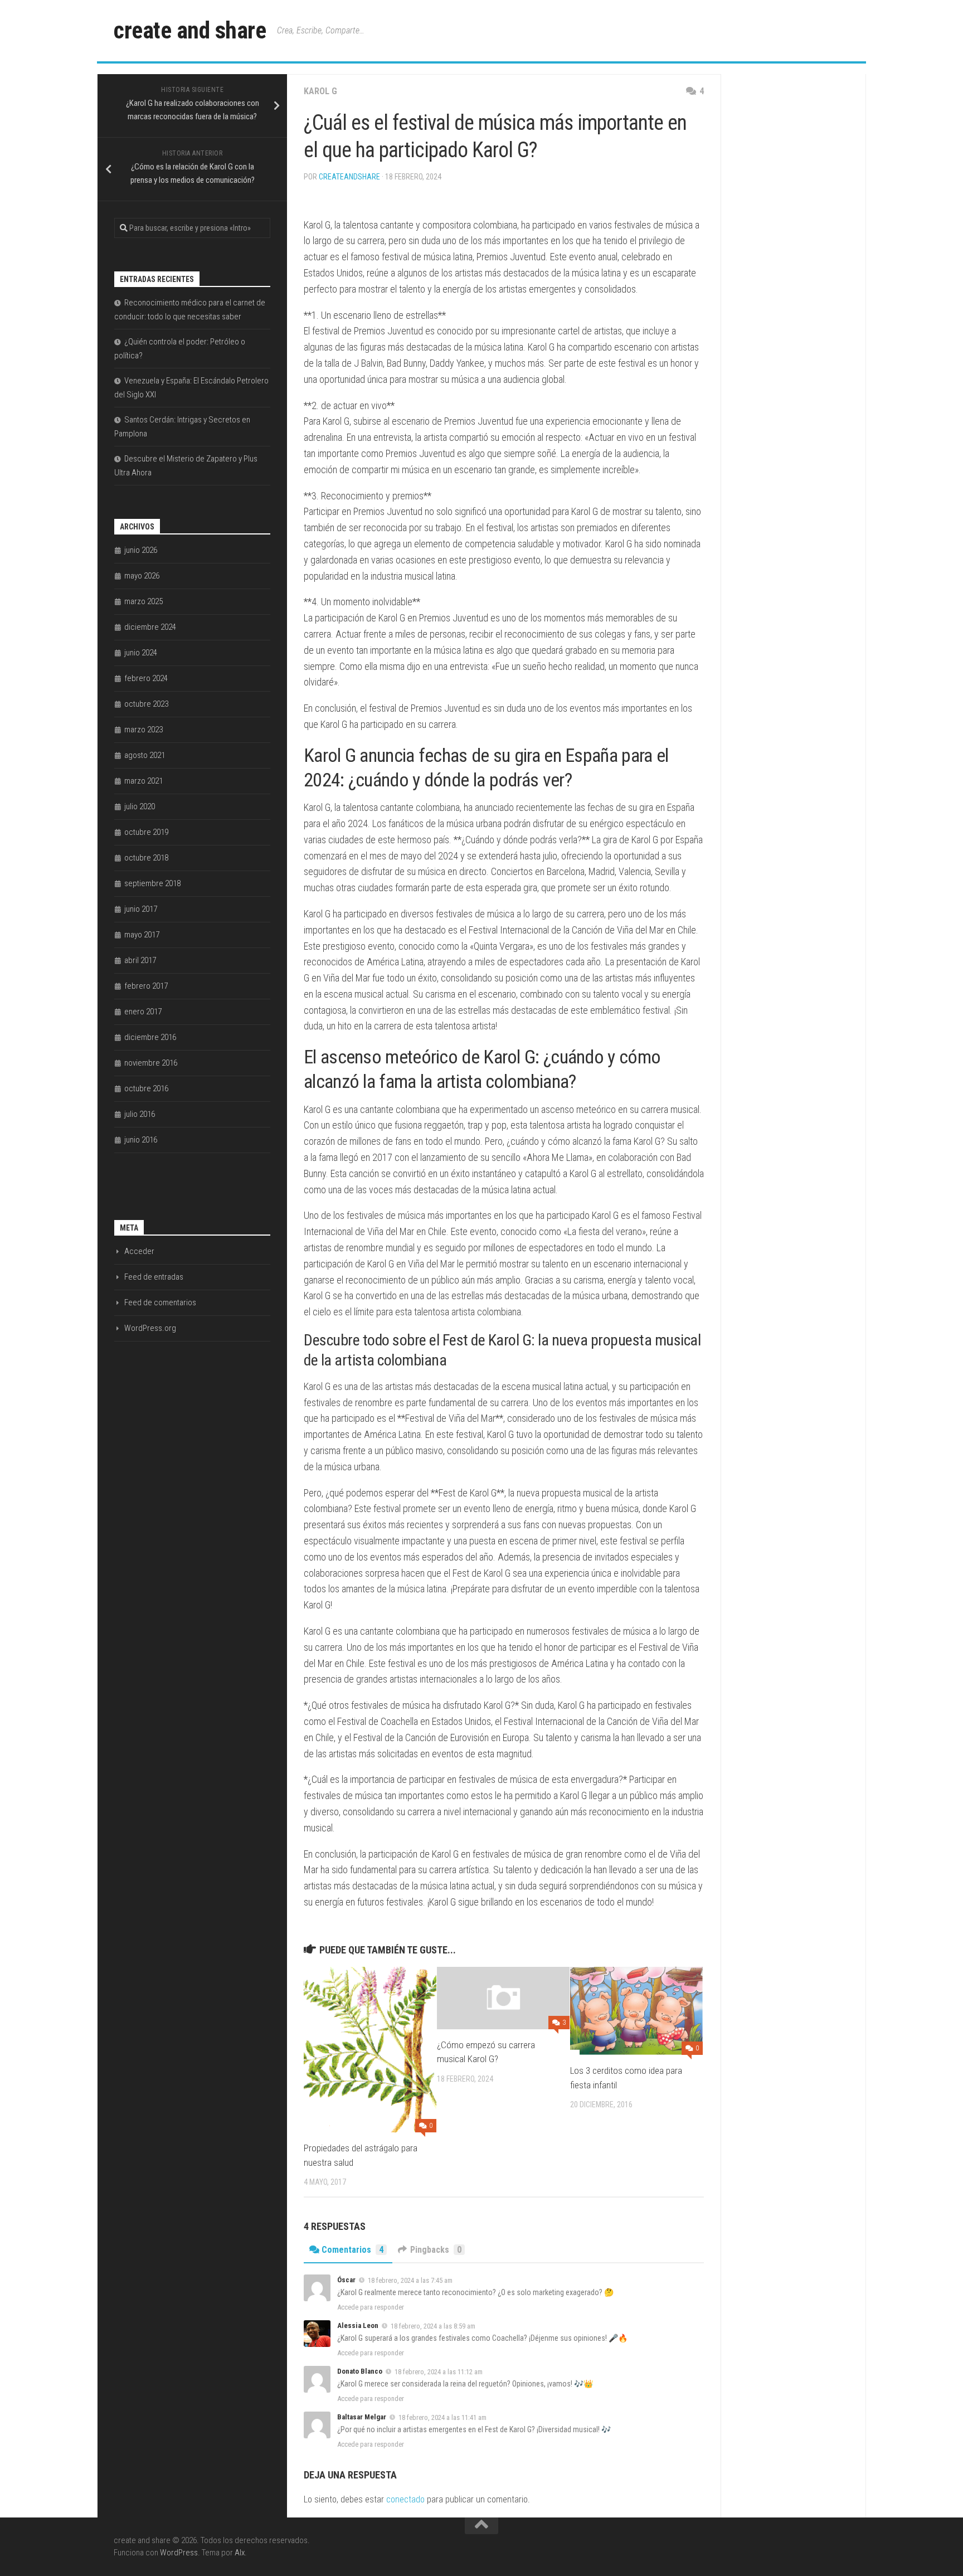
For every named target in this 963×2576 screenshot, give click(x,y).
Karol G (320, 91)
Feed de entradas (154, 1277)
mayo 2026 (142, 576)
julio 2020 (140, 806)
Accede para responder (371, 2307)
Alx (240, 2553)
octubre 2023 (146, 704)
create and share (190, 30)
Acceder (139, 1251)
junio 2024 (141, 653)
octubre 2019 (146, 832)
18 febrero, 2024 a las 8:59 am (433, 2326)
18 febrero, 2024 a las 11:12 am (439, 2372)
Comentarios (352, 2250)
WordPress (179, 2553)
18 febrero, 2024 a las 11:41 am (442, 2417)
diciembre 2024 (150, 627)
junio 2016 (141, 1140)
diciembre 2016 (150, 1037)
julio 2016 (140, 1114)
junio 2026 (141, 550)
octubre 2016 (146, 1088)
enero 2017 (143, 1012)
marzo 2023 (144, 730)
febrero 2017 (146, 986)
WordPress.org (150, 1328)
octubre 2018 (146, 858)
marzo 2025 (144, 601)
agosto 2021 (145, 755)
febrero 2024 (146, 678)
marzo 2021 (144, 781)
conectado (405, 2499)
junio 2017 (141, 909)
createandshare (349, 177)
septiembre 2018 (152, 883)
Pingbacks (436, 2250)
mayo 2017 (142, 935)
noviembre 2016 (151, 1063)
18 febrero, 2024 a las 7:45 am (410, 2280)
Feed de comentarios (160, 1302)
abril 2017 (140, 960)
